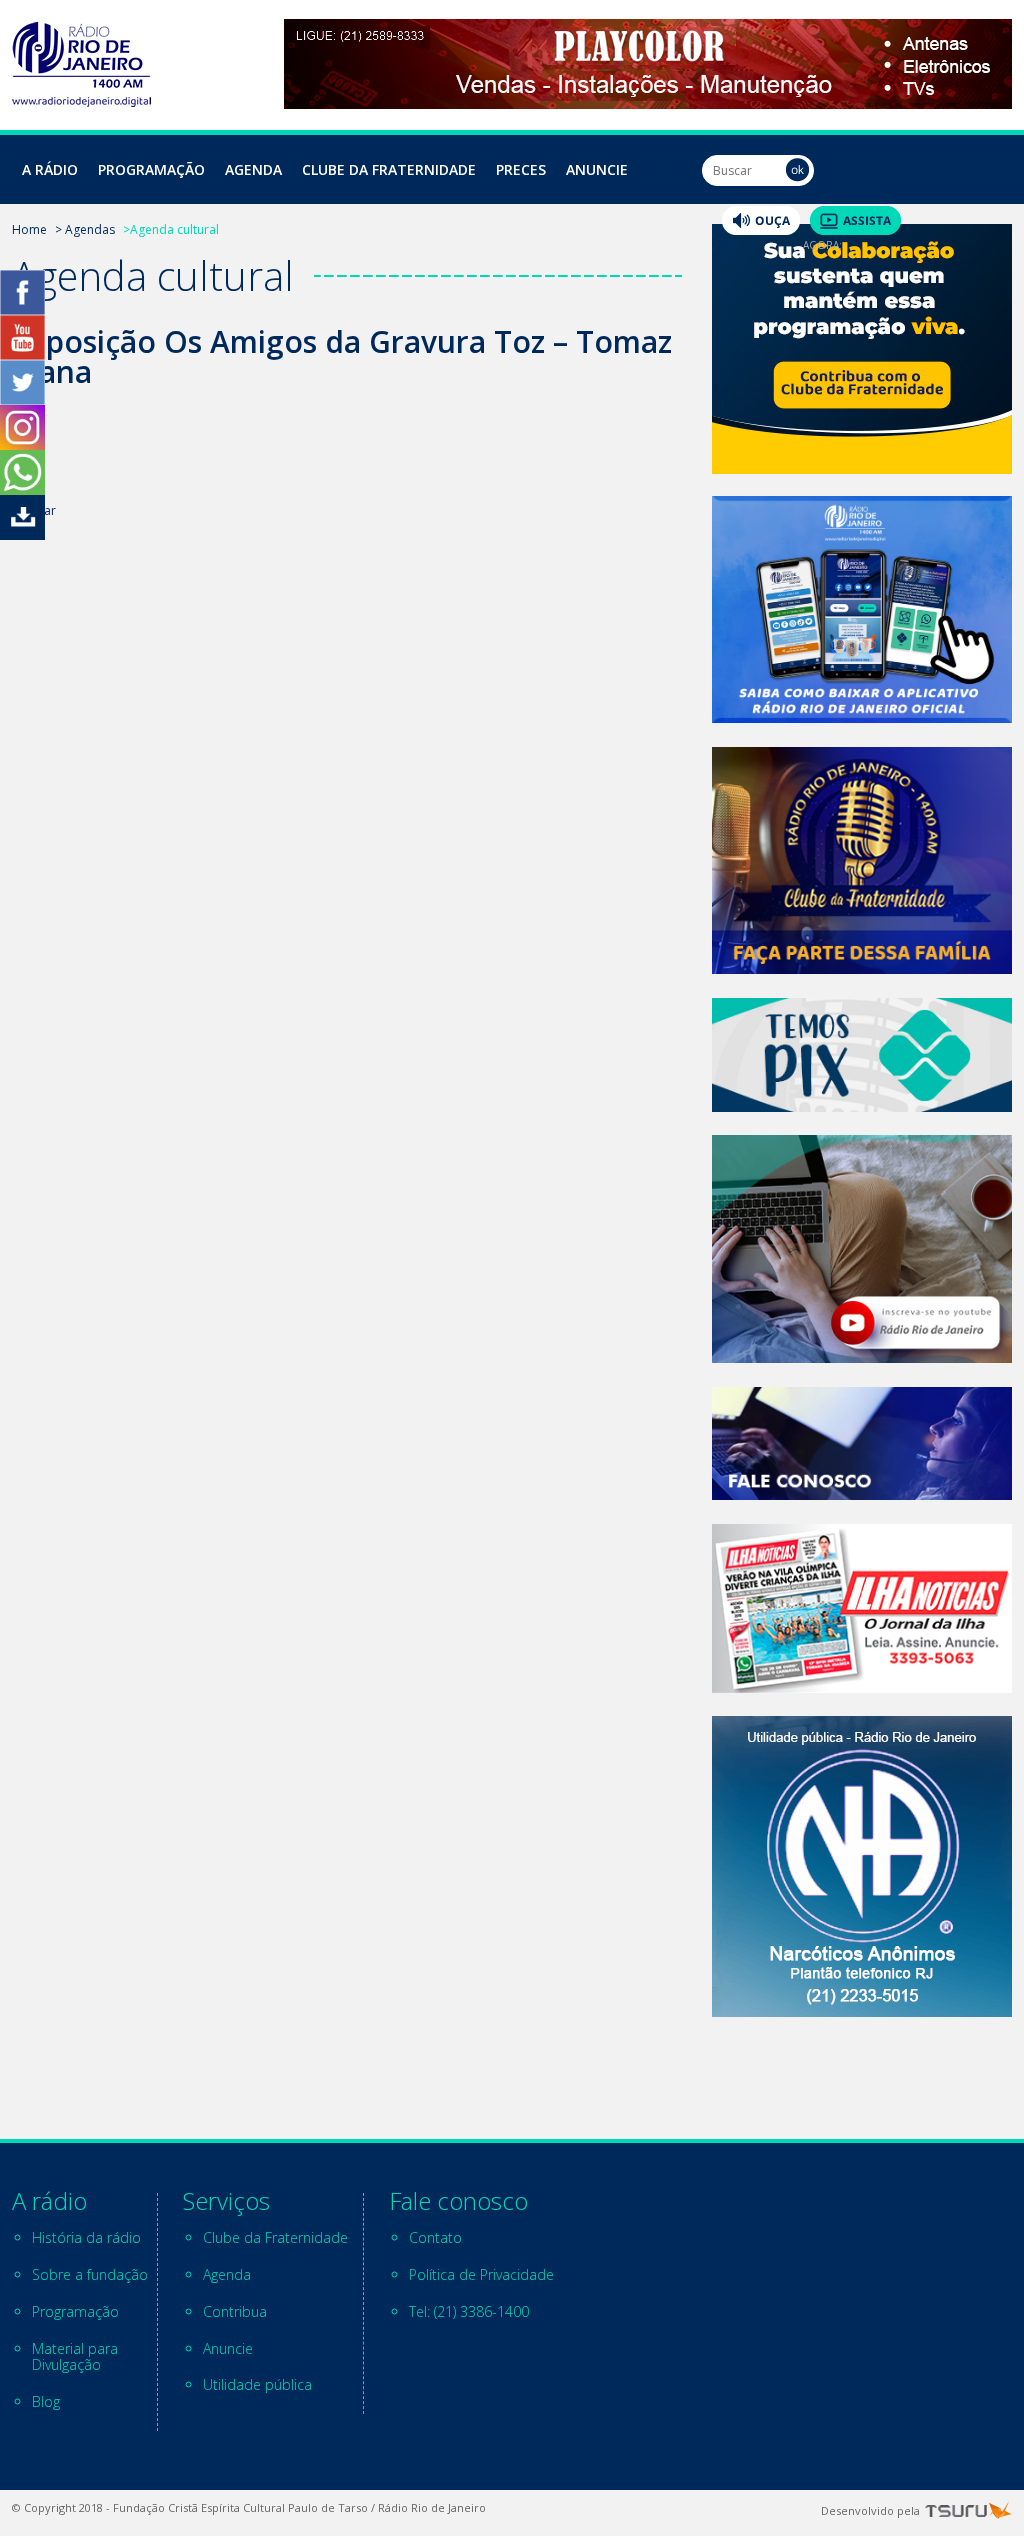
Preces (521, 169)
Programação (151, 169)
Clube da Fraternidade (389, 169)
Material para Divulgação (75, 2357)
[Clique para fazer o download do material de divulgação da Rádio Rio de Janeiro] (22, 534)
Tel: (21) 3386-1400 (469, 2311)
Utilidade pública (257, 2384)
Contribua (235, 2311)
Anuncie (597, 169)
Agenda (253, 169)
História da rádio (86, 2237)
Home (29, 229)
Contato (435, 2237)
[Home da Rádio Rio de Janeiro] (81, 101)
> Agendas (85, 229)
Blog (46, 2401)
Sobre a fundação (90, 2274)
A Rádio (50, 169)
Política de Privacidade (481, 2274)
